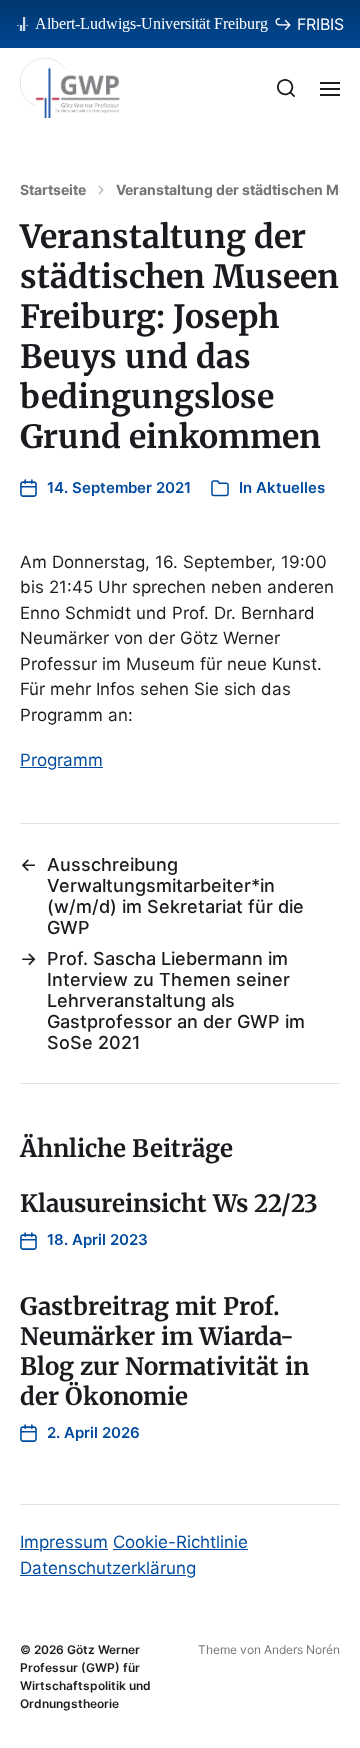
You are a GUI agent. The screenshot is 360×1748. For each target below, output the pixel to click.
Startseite (53, 190)
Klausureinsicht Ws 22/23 (169, 1203)
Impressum (64, 1542)
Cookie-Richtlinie (180, 1542)
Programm (61, 760)
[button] (286, 88)
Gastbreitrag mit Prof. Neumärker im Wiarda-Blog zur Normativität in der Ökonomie (164, 1351)
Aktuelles (290, 487)
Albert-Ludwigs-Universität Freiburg (151, 23)
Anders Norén (302, 1649)
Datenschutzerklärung (108, 1568)
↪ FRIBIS (309, 24)
